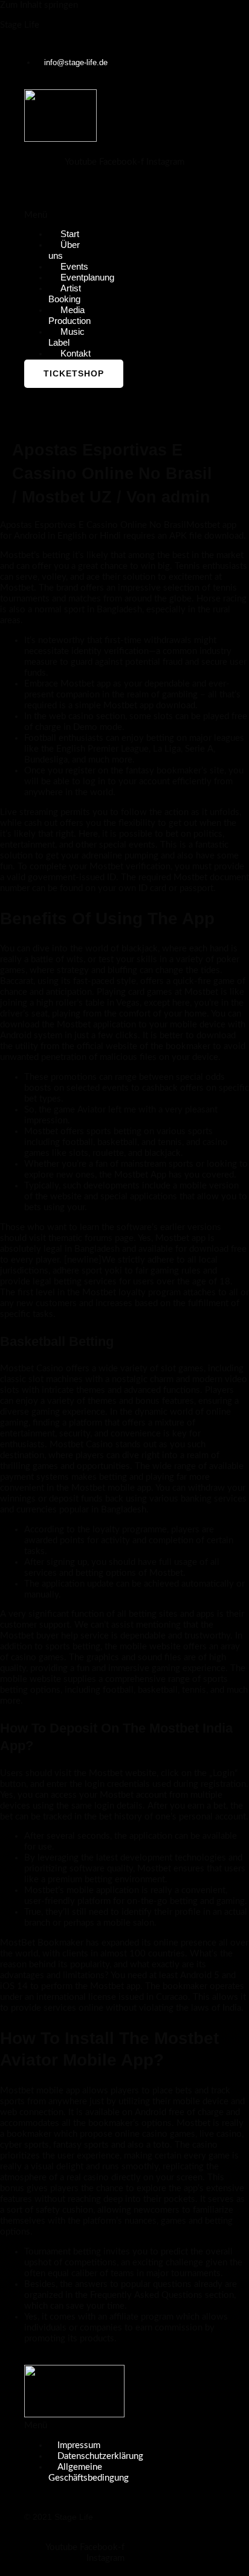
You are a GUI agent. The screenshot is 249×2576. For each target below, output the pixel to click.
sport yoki (102, 1271)
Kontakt (76, 354)
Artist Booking (65, 294)
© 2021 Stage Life (59, 2517)
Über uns (64, 250)
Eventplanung (87, 278)
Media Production (70, 316)
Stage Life (20, 25)
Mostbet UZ (67, 497)
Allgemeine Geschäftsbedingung (89, 2473)
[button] (44, 215)
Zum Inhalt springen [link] (39, 5)
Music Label (66, 337)
